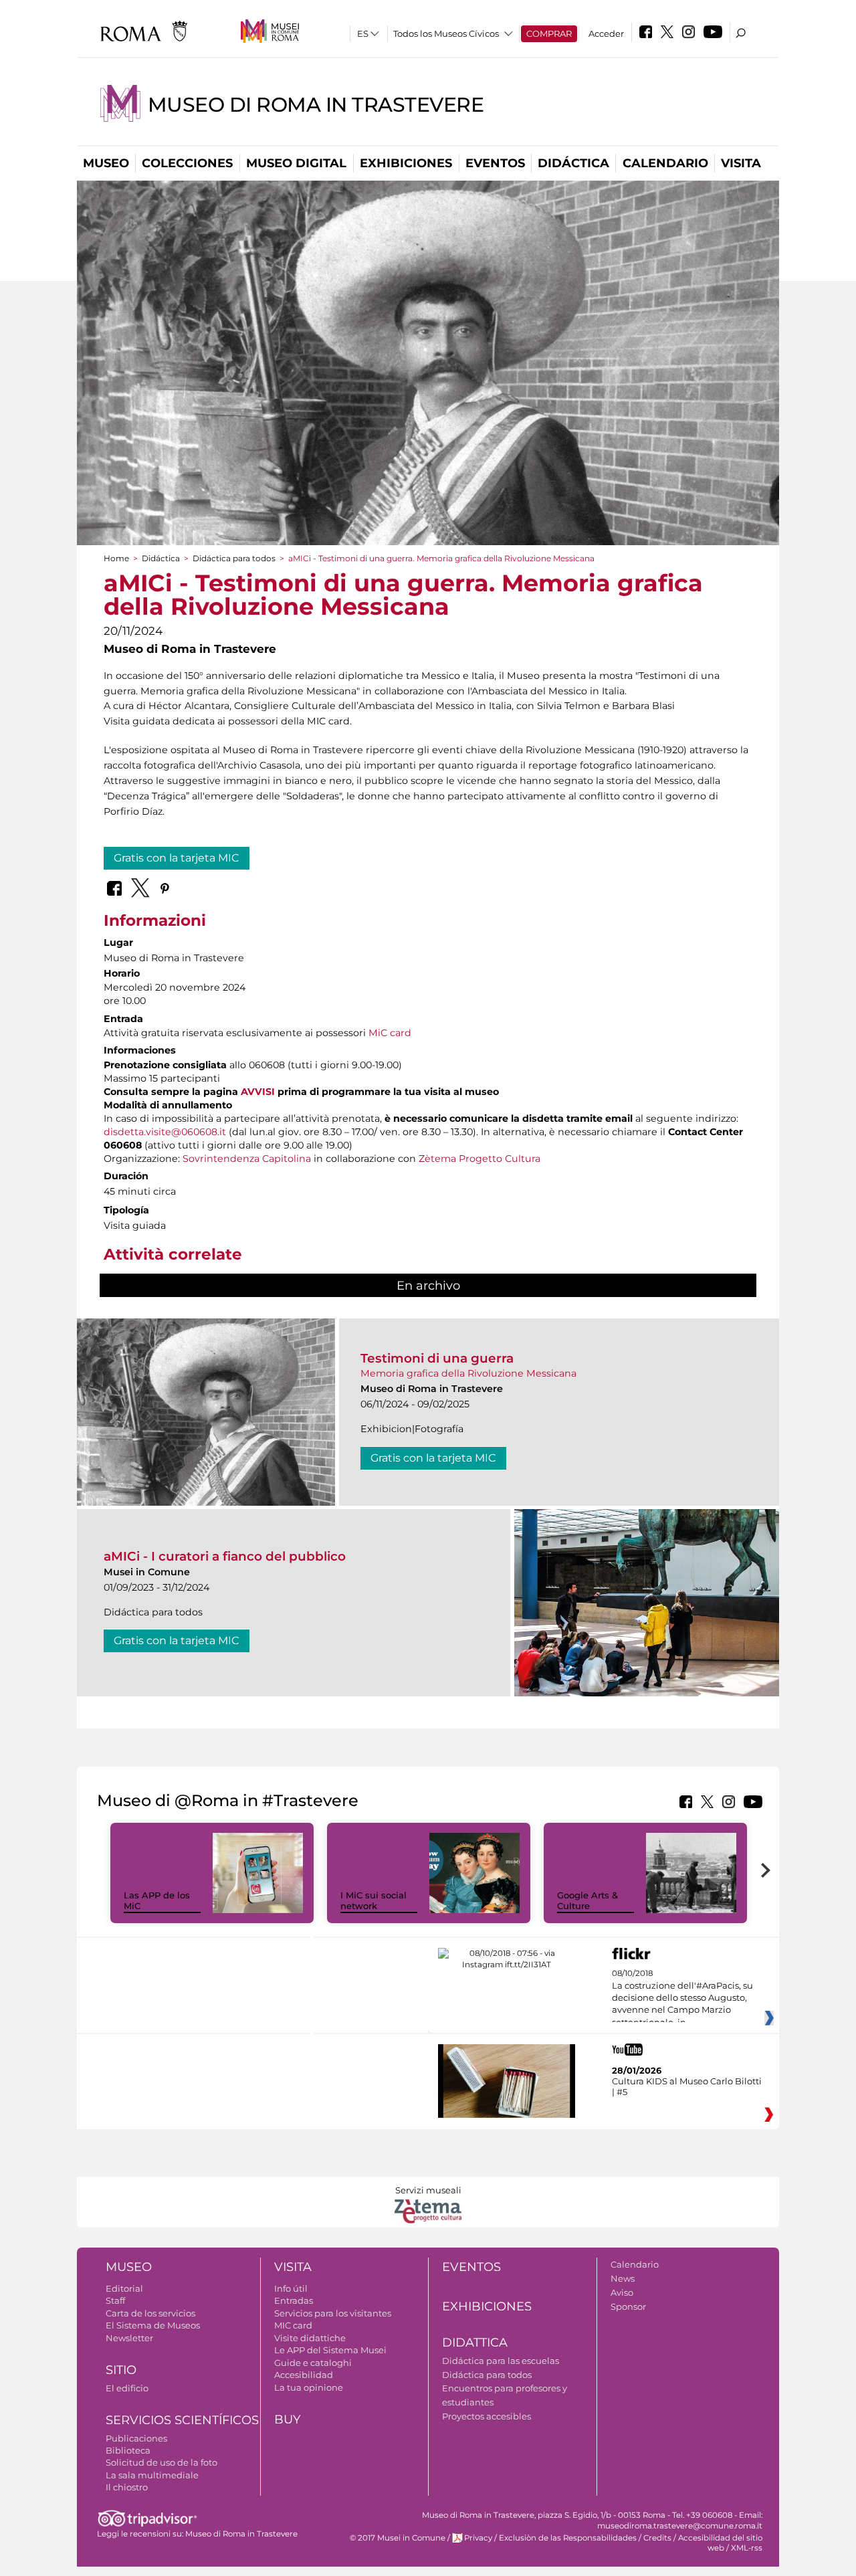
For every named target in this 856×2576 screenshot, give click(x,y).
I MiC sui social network (373, 1901)
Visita (741, 163)
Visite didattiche (310, 2338)
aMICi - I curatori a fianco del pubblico (225, 1556)
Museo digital (296, 163)
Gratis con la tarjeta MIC (177, 858)
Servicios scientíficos (182, 2420)
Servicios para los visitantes (333, 2313)
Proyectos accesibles (487, 2416)
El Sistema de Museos (153, 2325)
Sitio (121, 2370)
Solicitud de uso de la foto (162, 2462)
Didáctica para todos (234, 558)
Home (116, 558)
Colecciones (187, 163)
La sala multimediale (152, 2475)
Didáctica (573, 163)
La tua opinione (309, 2387)
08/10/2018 (682, 1998)
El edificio (127, 2388)
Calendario (665, 163)
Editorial (124, 2288)
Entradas (294, 2300)
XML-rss (747, 2548)
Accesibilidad (304, 2375)
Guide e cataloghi (313, 2363)
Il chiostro (127, 2487)
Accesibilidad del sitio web (720, 2543)
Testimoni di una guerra (437, 1358)
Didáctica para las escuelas (501, 2361)
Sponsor (628, 2306)
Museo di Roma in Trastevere (316, 105)
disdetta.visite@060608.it (165, 1132)
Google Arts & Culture (587, 1901)
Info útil (291, 2288)
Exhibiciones (406, 163)
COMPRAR (549, 33)
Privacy (478, 2538)
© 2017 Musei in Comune (398, 2538)
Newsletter (129, 2338)
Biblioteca (128, 2450)
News (623, 2278)
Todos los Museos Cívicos (446, 33)
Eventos (495, 163)
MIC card (293, 2325)
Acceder (606, 33)
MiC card (390, 1033)
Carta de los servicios (150, 2313)
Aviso (622, 2292)
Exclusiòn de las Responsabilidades (568, 2538)
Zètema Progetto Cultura (479, 1159)
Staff (115, 2300)
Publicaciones (136, 2438)
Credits (657, 2538)
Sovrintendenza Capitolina (247, 1159)
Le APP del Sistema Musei (330, 2350)
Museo (106, 163)
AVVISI (258, 1092)
